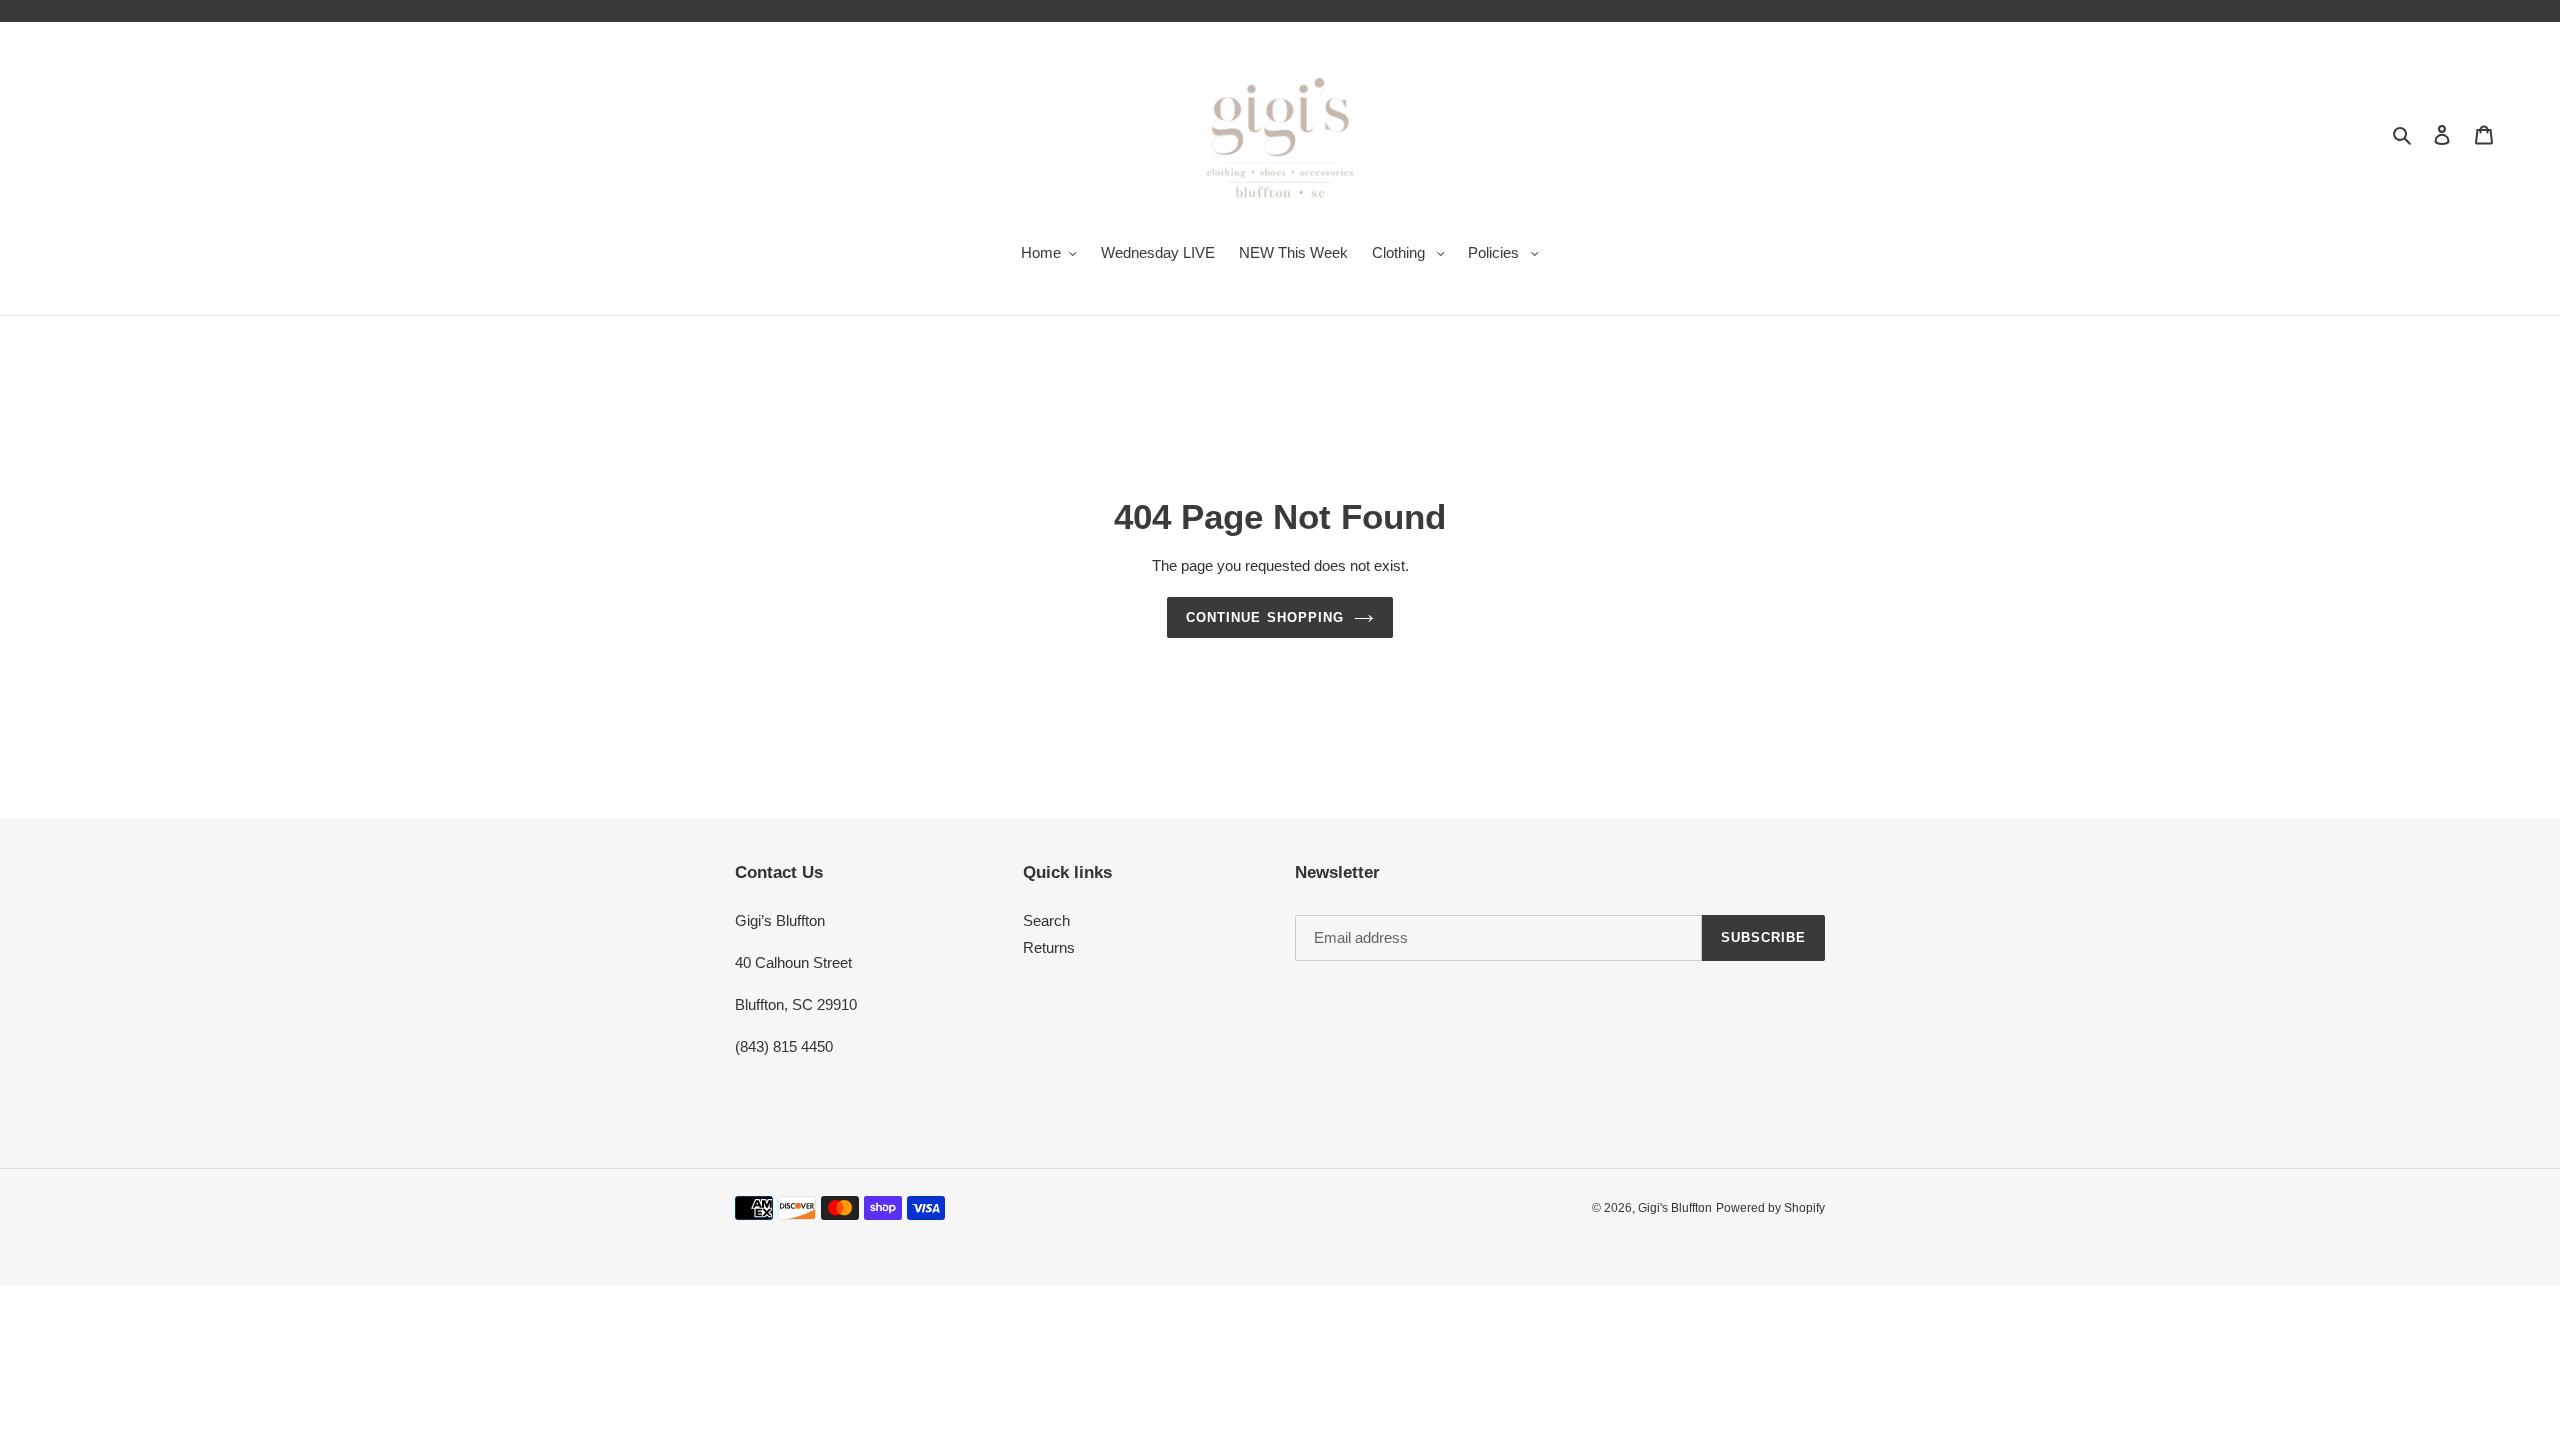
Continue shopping (1265, 617)
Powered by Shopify (1770, 1208)
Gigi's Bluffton (1675, 1208)
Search (1046, 920)
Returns (1049, 947)
